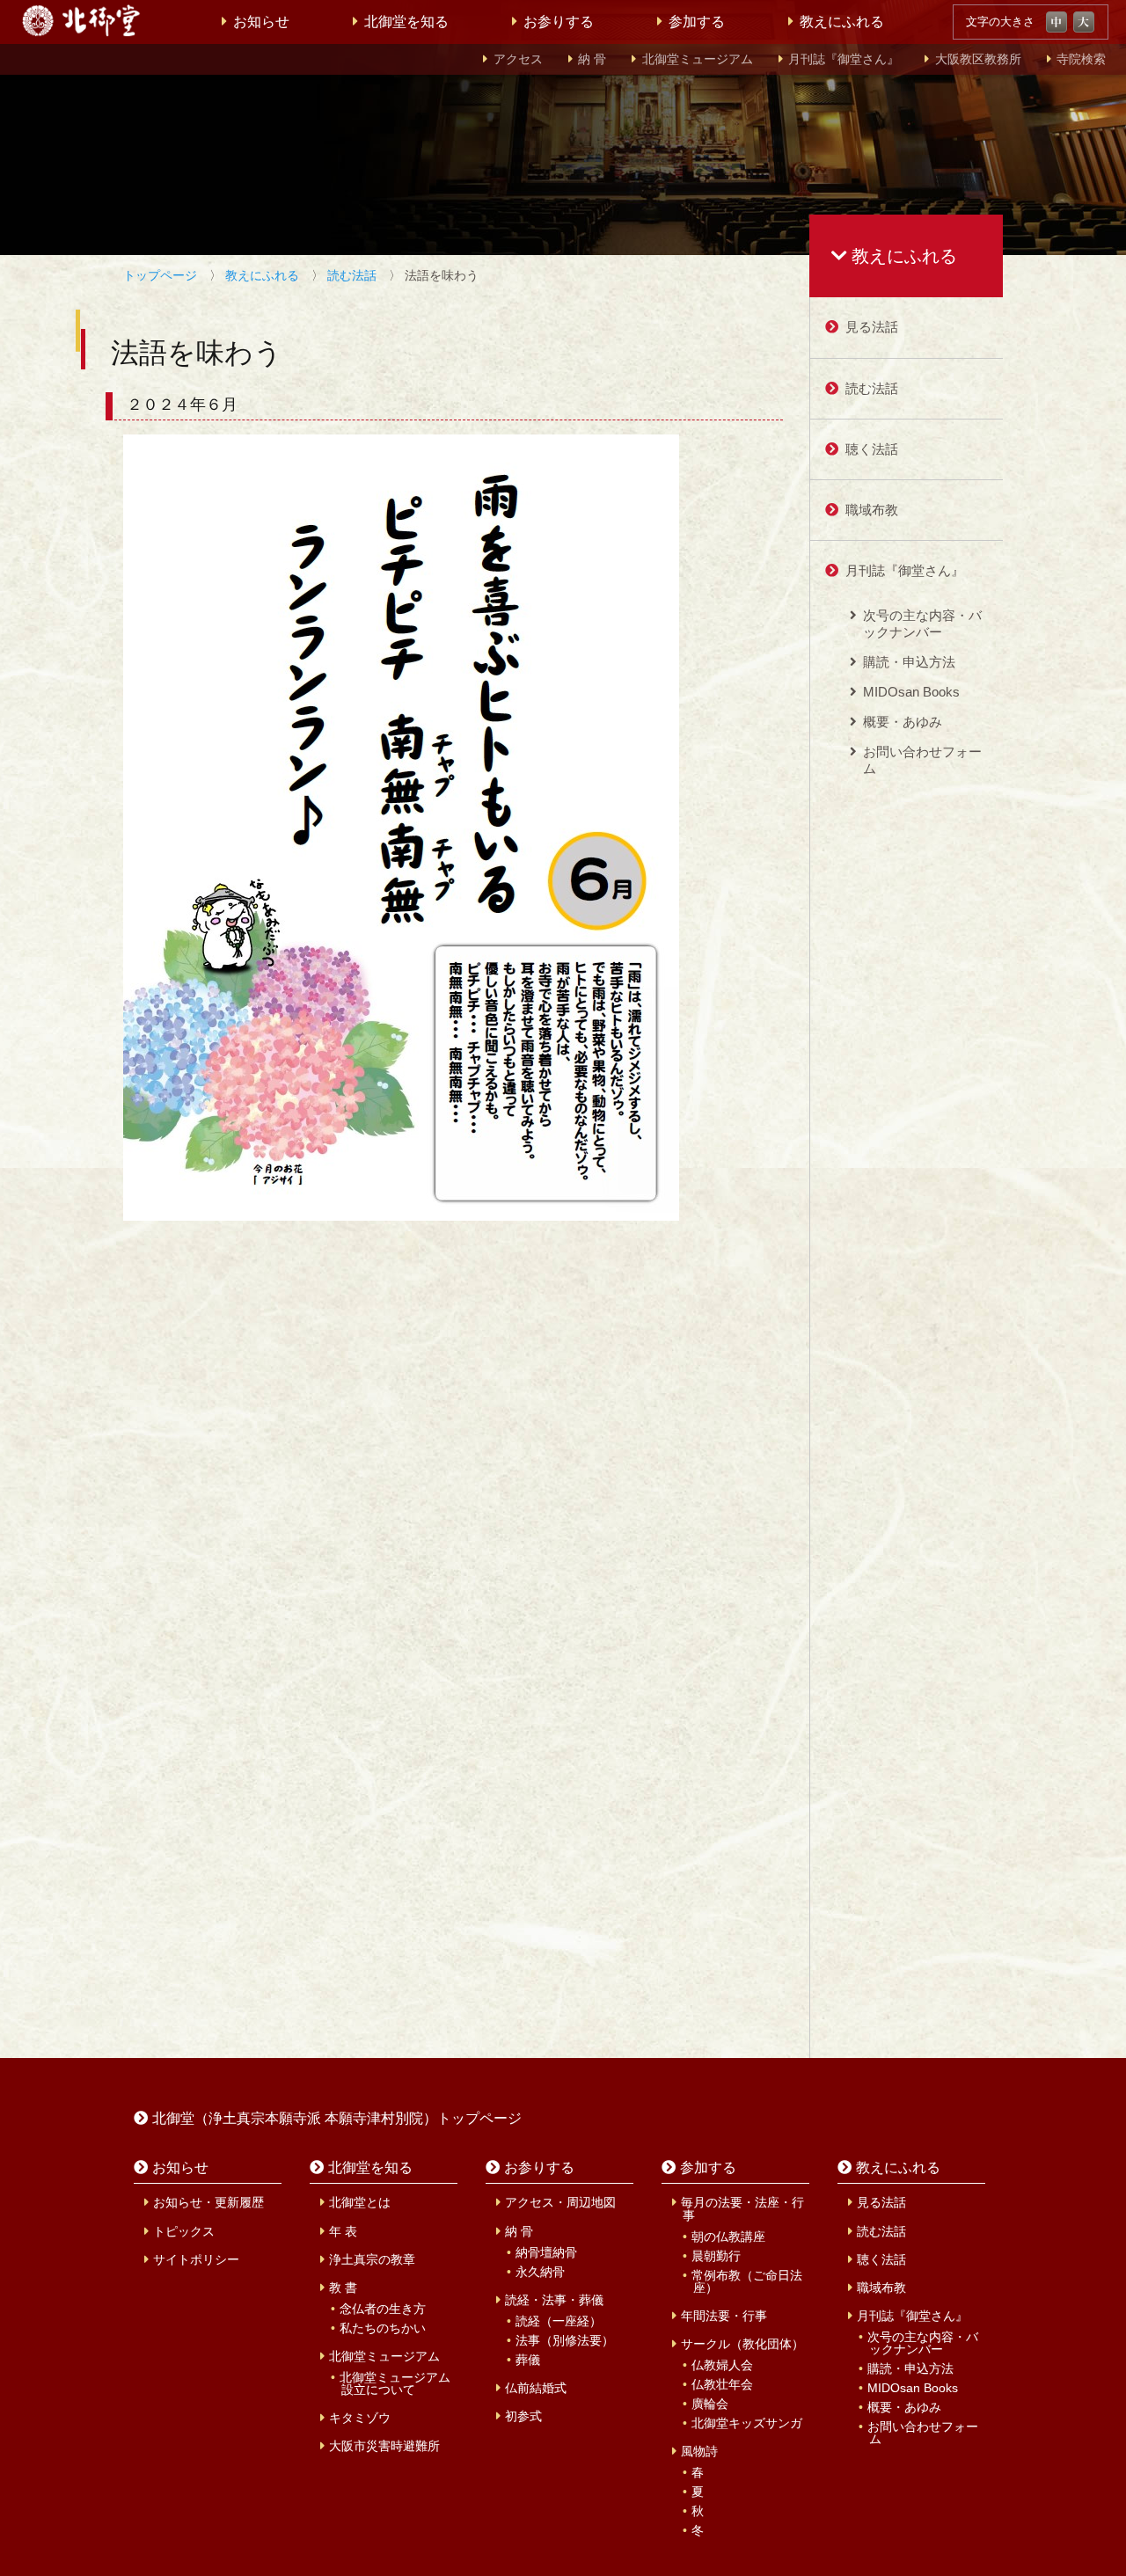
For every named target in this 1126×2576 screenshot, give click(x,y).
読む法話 (352, 275)
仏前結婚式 (536, 2388)
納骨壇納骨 (546, 2252)
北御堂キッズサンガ (747, 2423)
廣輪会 (710, 2404)
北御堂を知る (406, 22)
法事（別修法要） (565, 2340)
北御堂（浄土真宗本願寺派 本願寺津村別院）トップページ (337, 2118)
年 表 (343, 2231)
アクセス (518, 59)
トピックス (184, 2231)
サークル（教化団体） (742, 2344)
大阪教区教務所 (978, 59)
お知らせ (261, 22)
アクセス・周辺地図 (560, 2202)
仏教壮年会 (722, 2384)
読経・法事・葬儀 (554, 2300)
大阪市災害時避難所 (384, 2446)
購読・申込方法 (909, 662)
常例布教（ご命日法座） (747, 2281)
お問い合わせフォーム (922, 759)
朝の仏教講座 (728, 2237)
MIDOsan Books (911, 692)
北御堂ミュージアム (698, 59)
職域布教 (872, 510)
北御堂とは (360, 2202)
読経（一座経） (559, 2321)
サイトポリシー (196, 2259)
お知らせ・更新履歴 (208, 2202)
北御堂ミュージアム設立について (395, 2383)
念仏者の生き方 (383, 2309)
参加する (697, 22)
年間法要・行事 (724, 2316)
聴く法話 (872, 449)
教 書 (343, 2288)
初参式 (523, 2416)
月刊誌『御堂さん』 (844, 59)
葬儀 (528, 2360)
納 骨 (592, 59)
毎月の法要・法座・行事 (742, 2208)
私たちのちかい (383, 2328)
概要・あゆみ (903, 722)
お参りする (559, 22)
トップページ (160, 275)
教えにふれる (842, 22)
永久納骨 (540, 2272)
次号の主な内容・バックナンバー (922, 623)
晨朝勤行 (716, 2256)
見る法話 (872, 327)
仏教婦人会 (722, 2365)
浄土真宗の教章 (372, 2259)
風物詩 (699, 2451)
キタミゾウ (360, 2418)
